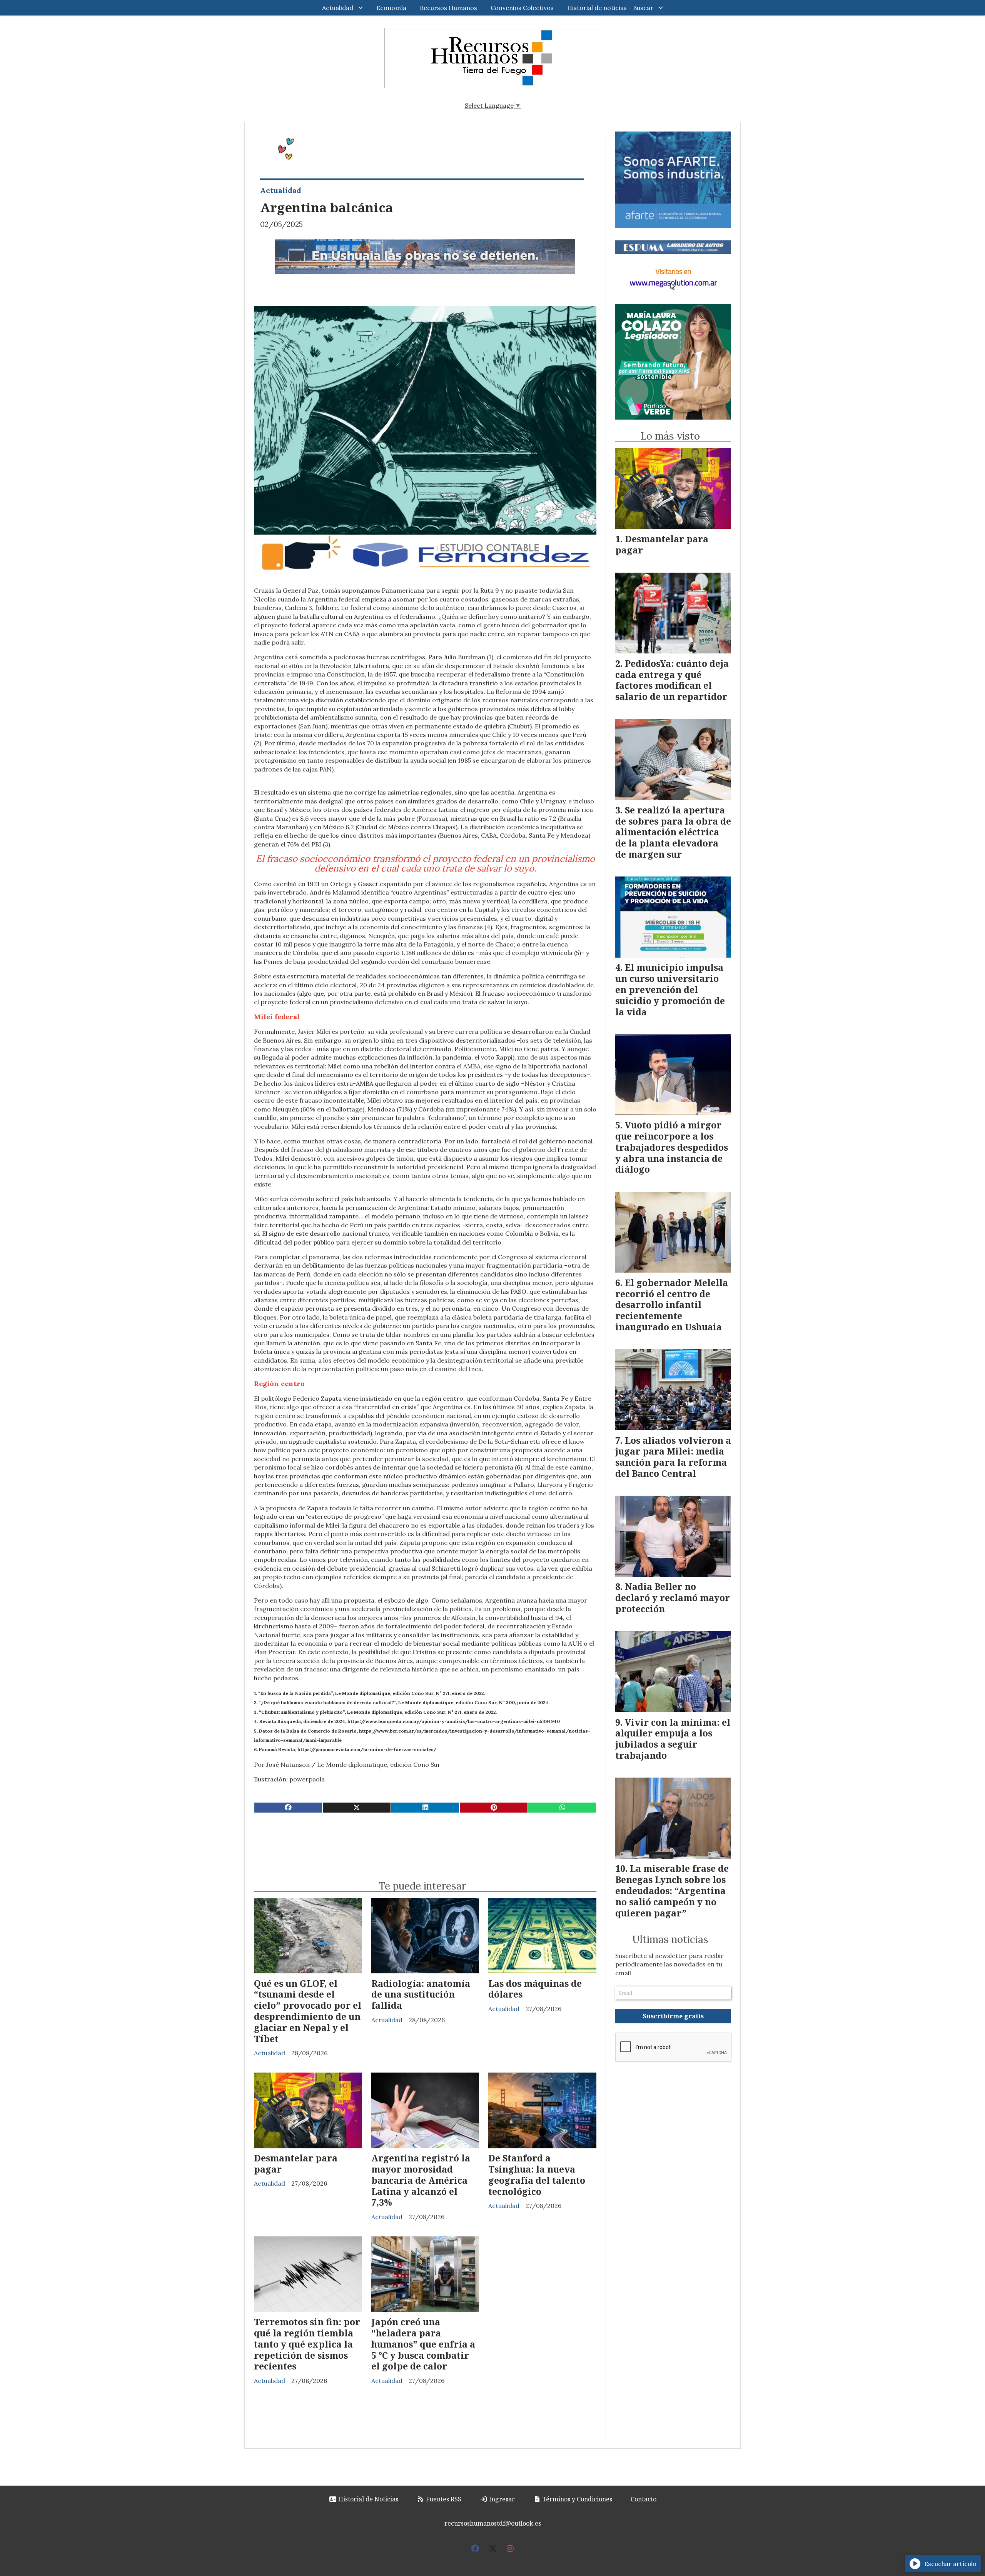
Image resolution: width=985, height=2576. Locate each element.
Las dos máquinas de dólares (535, 1989)
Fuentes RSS (443, 2499)
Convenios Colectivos (522, 8)
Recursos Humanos (448, 8)
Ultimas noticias (670, 1939)
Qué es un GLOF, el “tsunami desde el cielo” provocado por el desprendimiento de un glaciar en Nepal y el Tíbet (308, 2011)
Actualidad (338, 8)
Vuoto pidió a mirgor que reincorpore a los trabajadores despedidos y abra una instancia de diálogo (672, 1147)
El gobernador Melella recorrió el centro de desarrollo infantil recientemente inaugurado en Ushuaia (672, 1305)
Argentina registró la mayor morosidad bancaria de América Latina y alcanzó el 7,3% (421, 2180)
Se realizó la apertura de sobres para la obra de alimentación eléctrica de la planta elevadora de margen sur (673, 832)
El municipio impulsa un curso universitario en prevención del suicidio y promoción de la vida (670, 989)
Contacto (644, 2499)
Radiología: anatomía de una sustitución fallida (421, 1994)
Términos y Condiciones (577, 2499)
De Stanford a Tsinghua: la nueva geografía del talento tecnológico (537, 2174)
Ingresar (501, 2499)
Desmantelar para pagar (296, 2164)
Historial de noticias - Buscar (610, 8)
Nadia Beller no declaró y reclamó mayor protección (673, 1598)
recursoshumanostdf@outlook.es (493, 2523)
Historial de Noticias (367, 2499)
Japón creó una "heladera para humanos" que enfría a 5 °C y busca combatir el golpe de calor (423, 2344)
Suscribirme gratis (673, 2016)
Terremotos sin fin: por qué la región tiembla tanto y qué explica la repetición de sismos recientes (307, 2344)
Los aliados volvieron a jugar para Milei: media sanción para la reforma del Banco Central (673, 1457)
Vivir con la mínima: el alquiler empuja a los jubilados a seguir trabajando (673, 1739)
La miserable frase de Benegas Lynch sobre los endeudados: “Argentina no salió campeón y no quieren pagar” (672, 1890)
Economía (391, 8)
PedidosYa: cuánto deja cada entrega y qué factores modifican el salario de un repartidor (672, 680)
